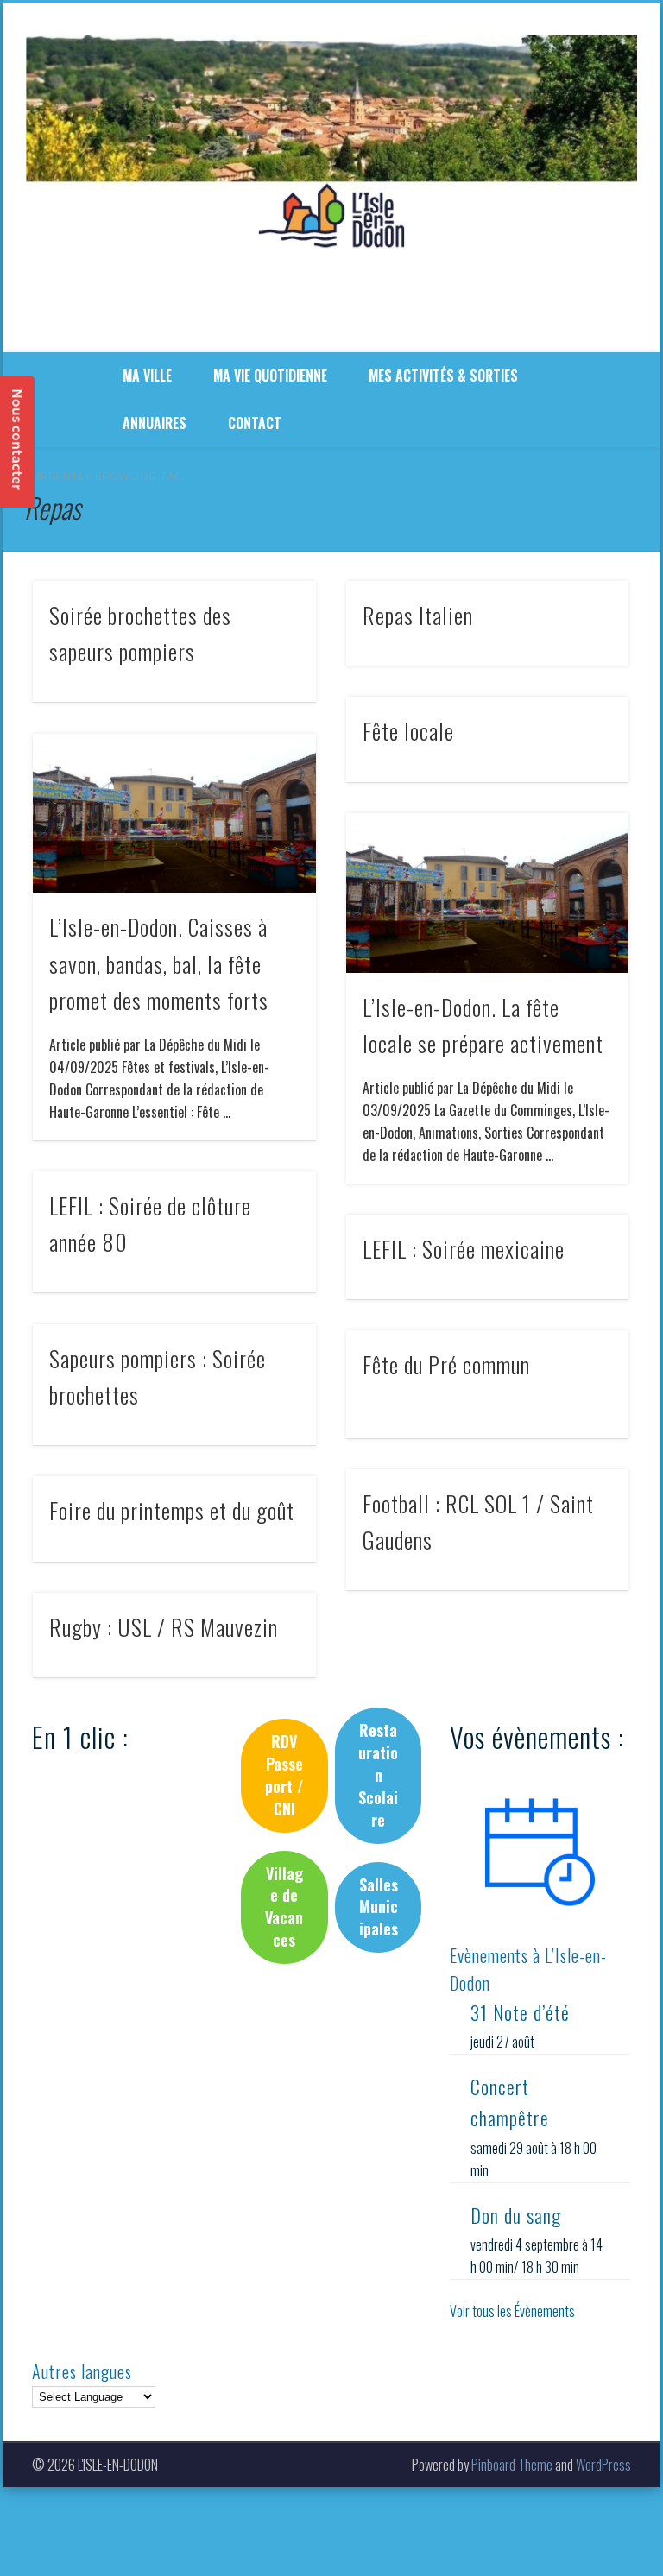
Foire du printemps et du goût (172, 1510)
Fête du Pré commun (446, 1364)
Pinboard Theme (512, 2465)
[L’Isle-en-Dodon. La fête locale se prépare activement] (487, 893)
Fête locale (408, 731)
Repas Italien (418, 615)
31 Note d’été (520, 2012)
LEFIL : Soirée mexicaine (464, 1249)
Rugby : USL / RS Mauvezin (164, 1627)
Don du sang (516, 2215)
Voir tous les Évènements (512, 2311)
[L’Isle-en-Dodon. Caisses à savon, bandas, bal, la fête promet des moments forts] (174, 814)
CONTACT (255, 423)
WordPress (603, 2465)
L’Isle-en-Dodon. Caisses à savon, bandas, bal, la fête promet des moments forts (159, 963)
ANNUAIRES (155, 423)
